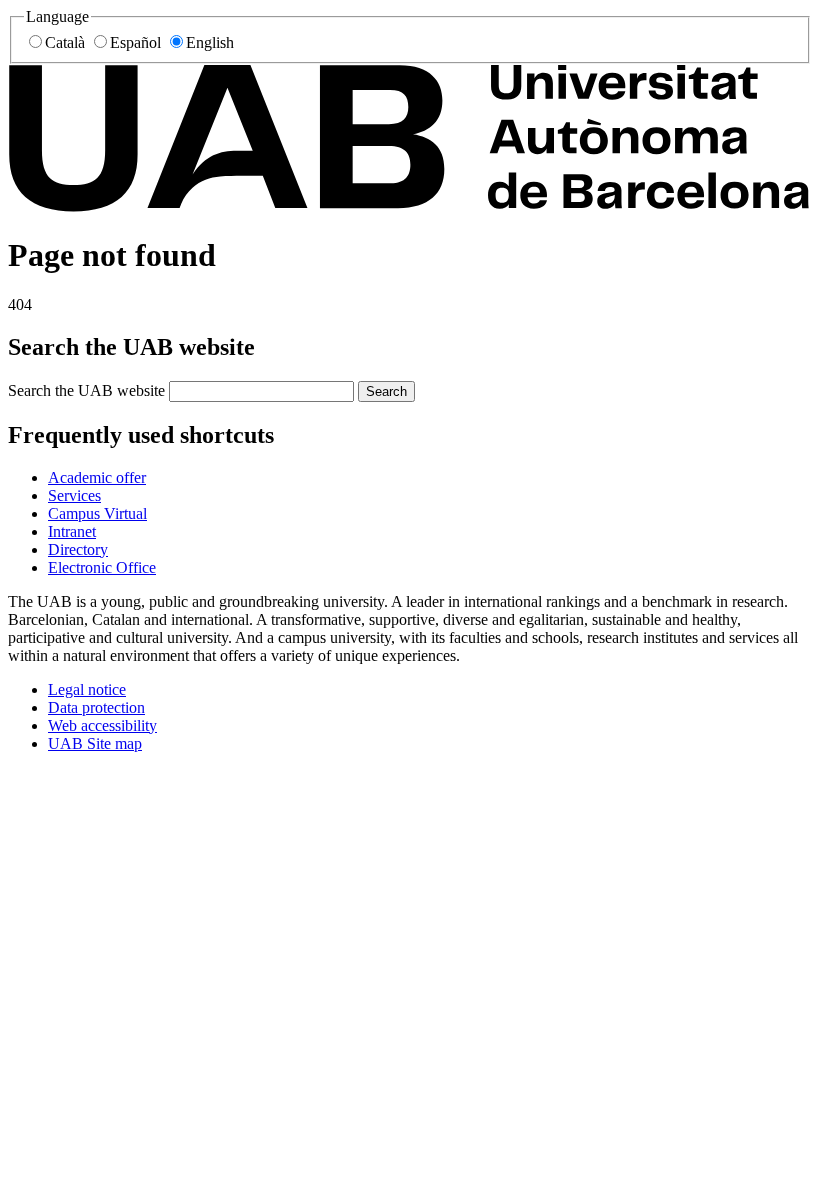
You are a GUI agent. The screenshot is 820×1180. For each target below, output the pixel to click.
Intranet (72, 531)
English (210, 42)
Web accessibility (102, 725)
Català (65, 42)
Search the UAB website (86, 390)
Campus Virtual (97, 513)
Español (135, 42)
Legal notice (87, 689)
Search (386, 391)
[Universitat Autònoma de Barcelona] (410, 206)
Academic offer (97, 477)
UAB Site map (95, 743)
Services (74, 495)
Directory (78, 549)
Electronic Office (102, 567)
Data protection (96, 707)
